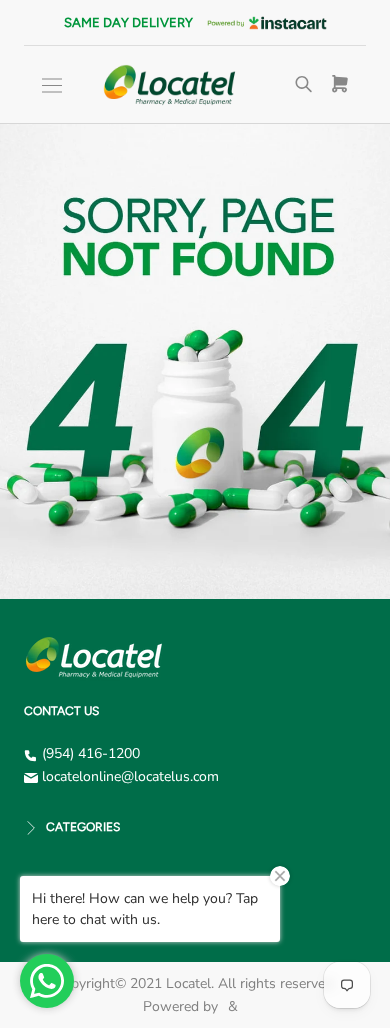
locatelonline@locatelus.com (130, 776)
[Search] (304, 85)
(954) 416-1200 (91, 753)
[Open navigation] (52, 85)
